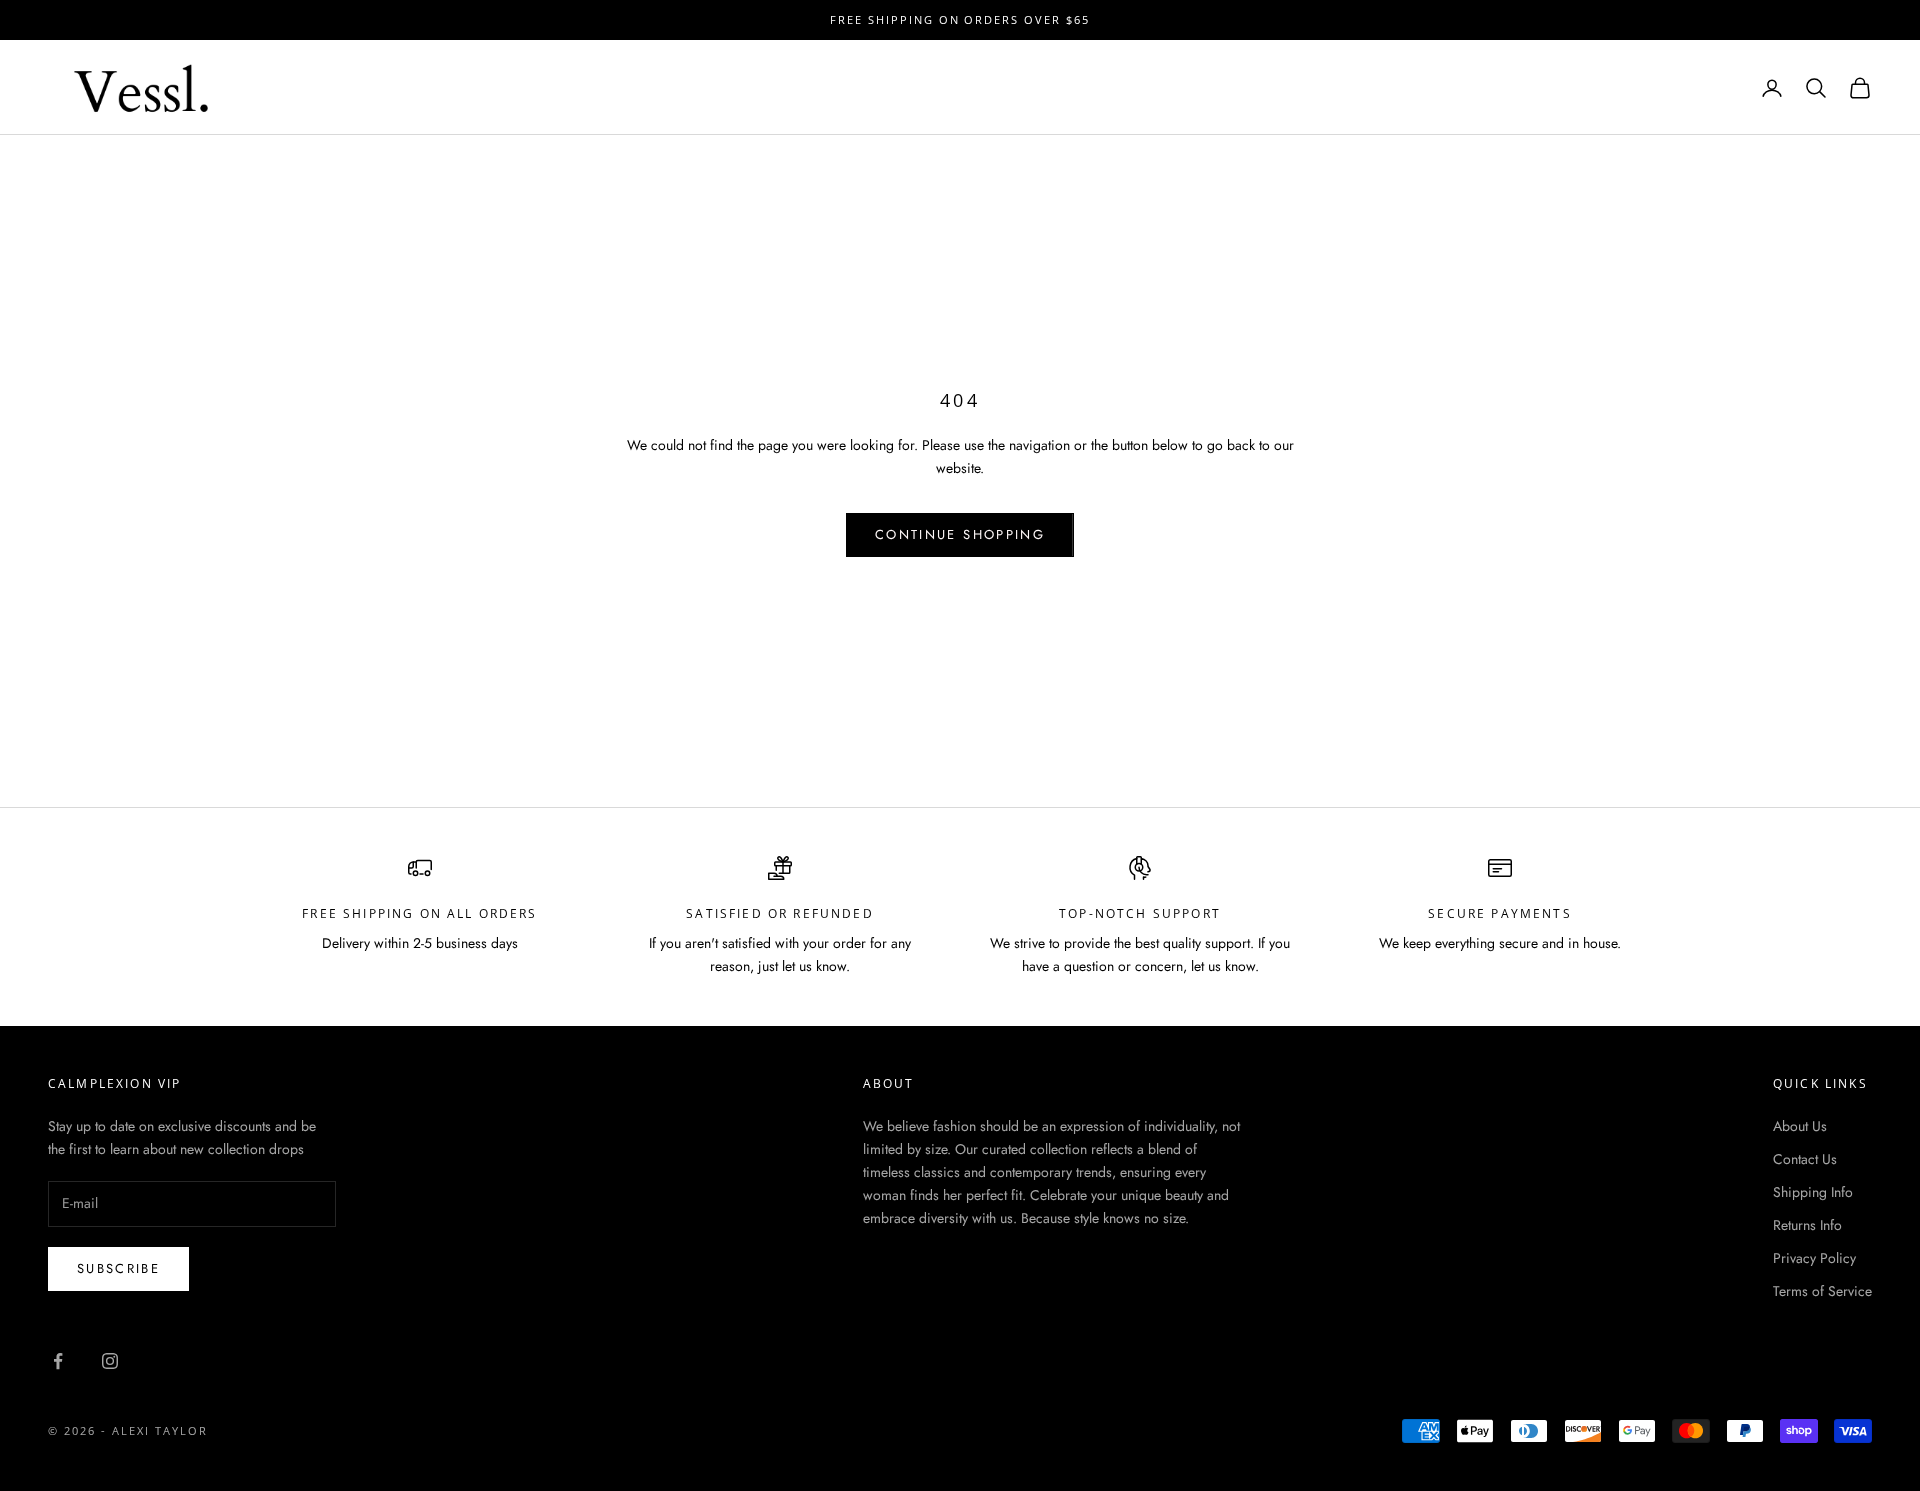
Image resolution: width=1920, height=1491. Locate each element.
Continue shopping (960, 534)
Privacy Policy (1814, 1258)
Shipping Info (1813, 1192)
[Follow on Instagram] (110, 1361)
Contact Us (1805, 1159)
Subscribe (118, 1268)
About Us (1800, 1126)
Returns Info (1807, 1225)
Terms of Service (1822, 1291)
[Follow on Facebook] (58, 1361)
